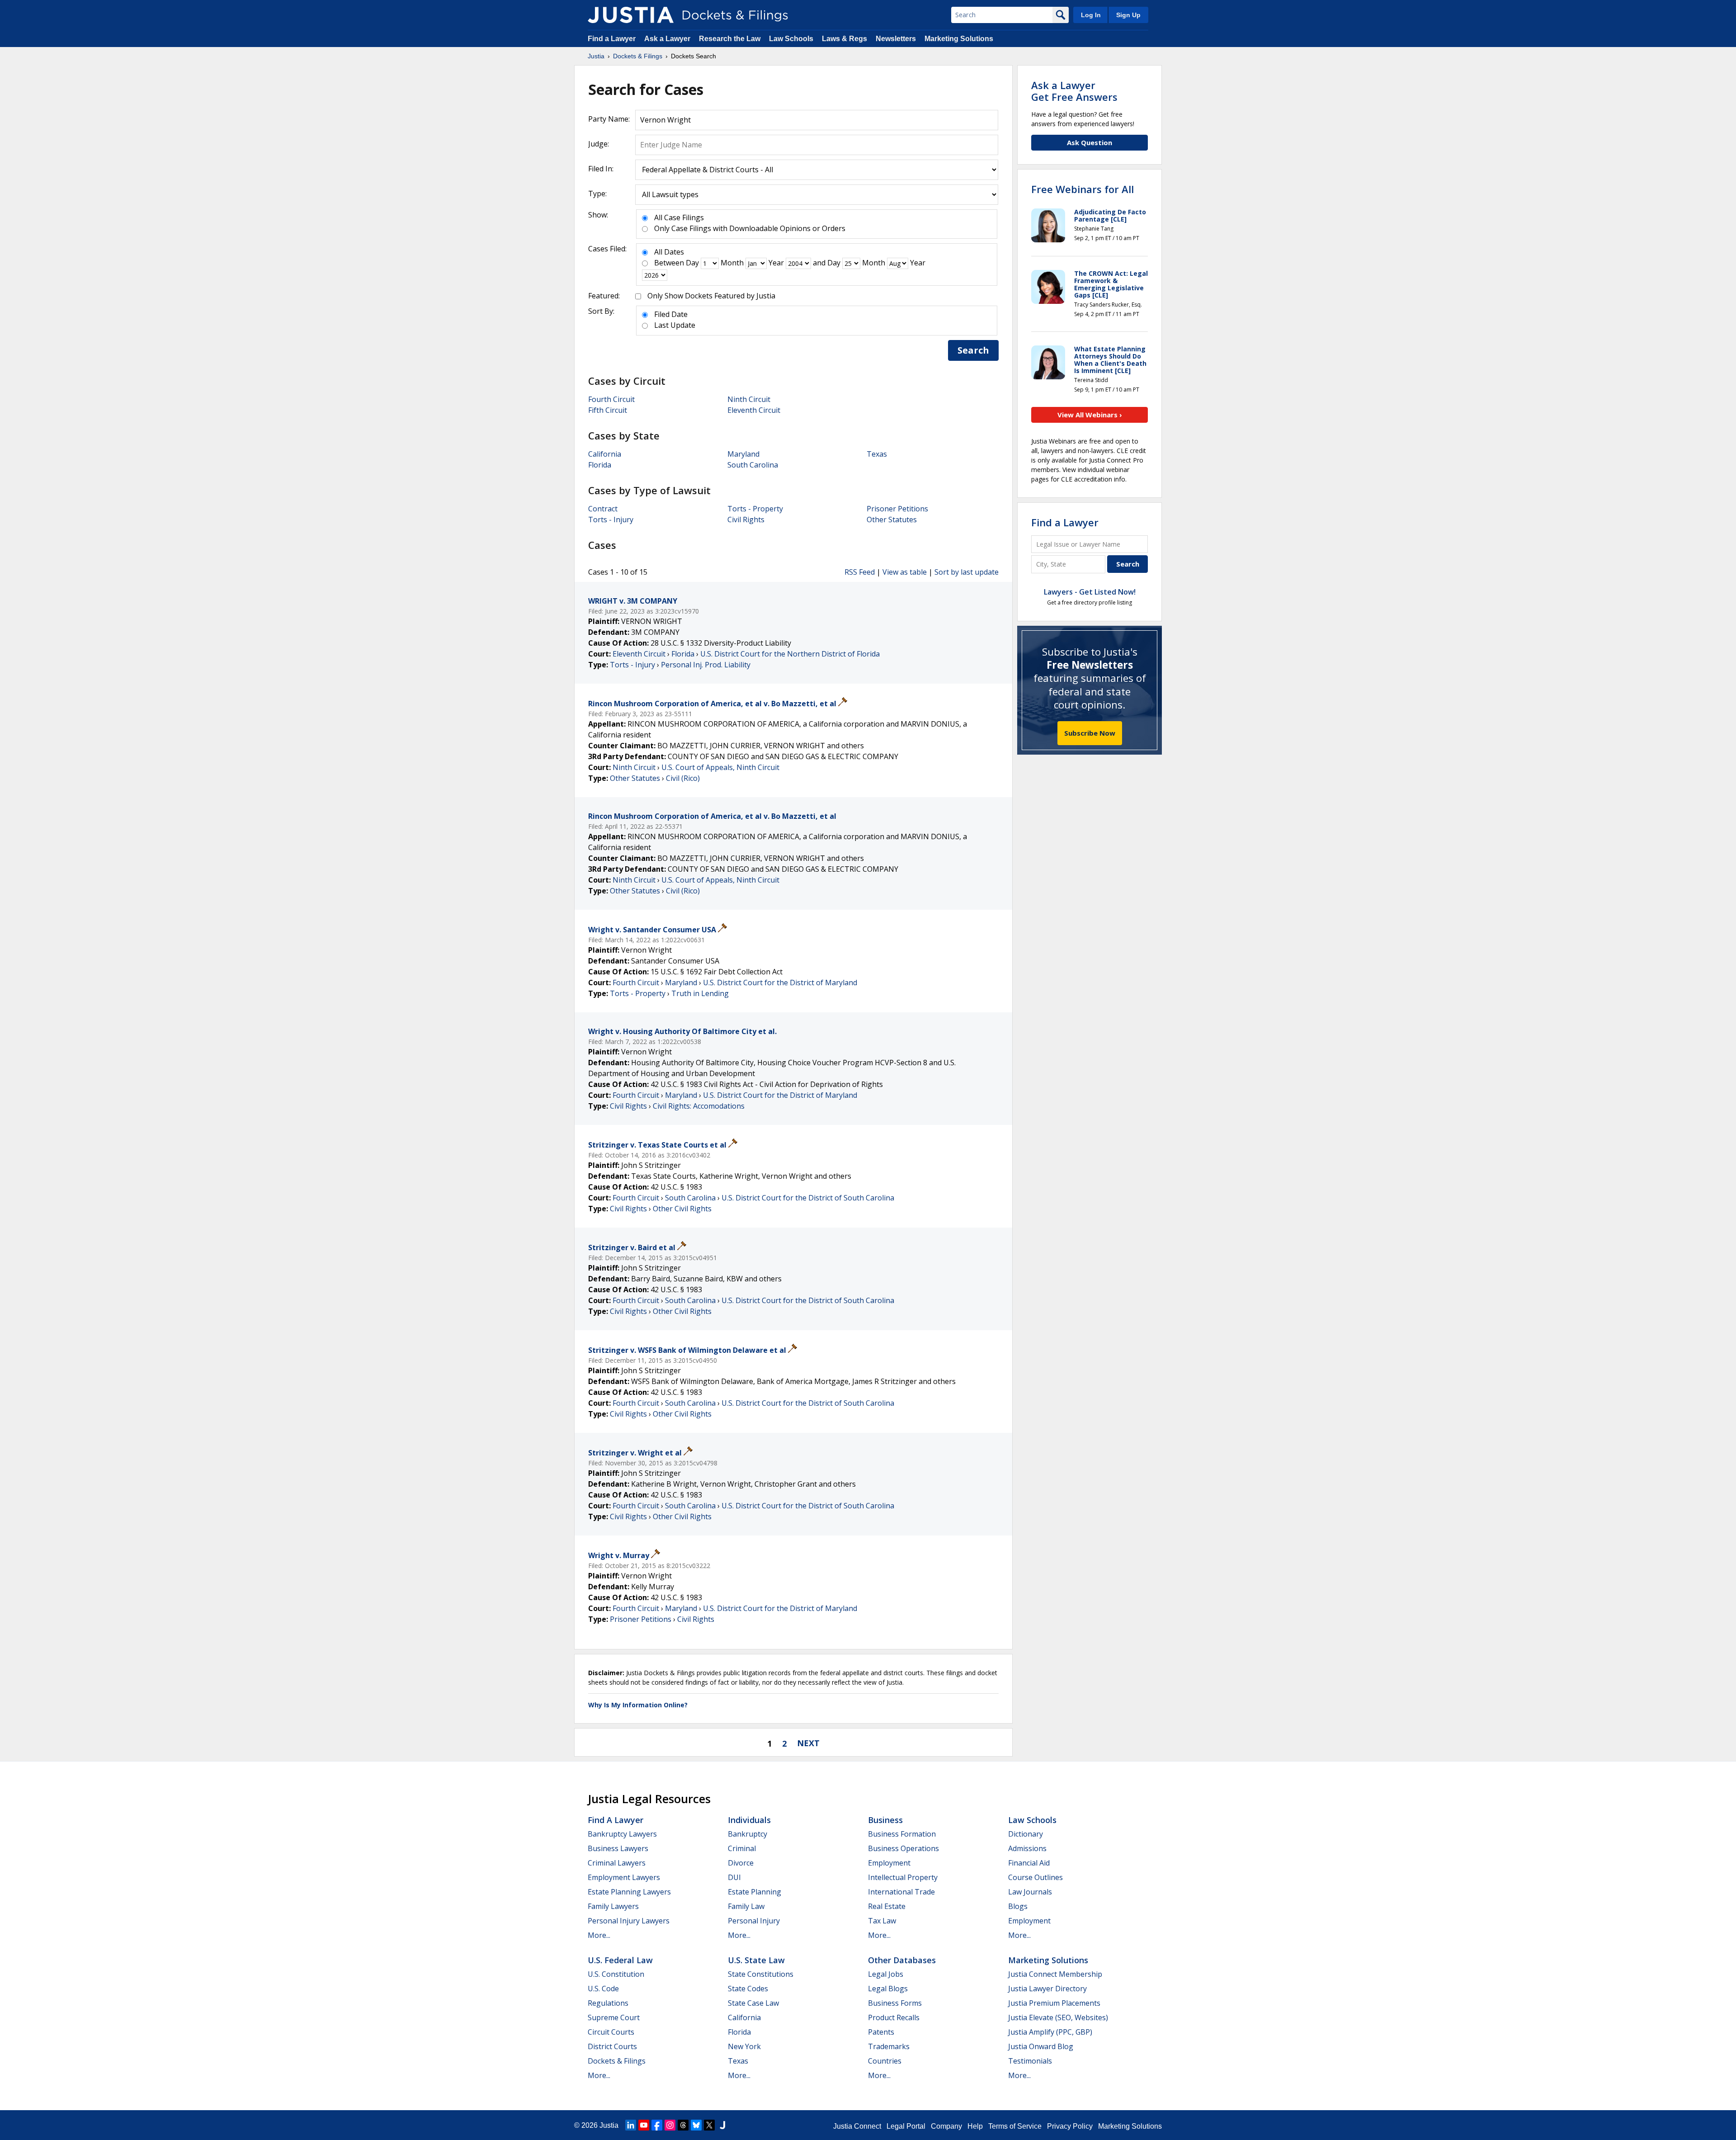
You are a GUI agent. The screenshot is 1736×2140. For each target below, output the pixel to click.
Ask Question (1090, 142)
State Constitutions (761, 1974)
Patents (881, 2032)
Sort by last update (967, 572)
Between (669, 263)
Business (885, 1820)
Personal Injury (754, 1921)
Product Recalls (894, 2017)
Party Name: (609, 119)
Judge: (599, 144)
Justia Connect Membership (1055, 1974)
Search (973, 350)
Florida (600, 465)
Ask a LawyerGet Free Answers (1074, 91)
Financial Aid (1029, 1863)
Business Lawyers (618, 1848)
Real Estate (887, 1906)
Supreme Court (614, 2017)
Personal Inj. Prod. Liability (706, 665)
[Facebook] (657, 2125)
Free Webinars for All (1083, 189)
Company (946, 2126)
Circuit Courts (611, 2032)
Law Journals (1030, 1892)
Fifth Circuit (608, 410)
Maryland (743, 454)
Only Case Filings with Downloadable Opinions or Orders (750, 228)
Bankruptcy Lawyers (622, 1834)
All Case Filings (679, 217)
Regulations (608, 2003)
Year (776, 263)
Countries (885, 2061)
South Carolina (753, 465)
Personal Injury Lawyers (629, 1921)
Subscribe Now (1090, 733)
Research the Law (730, 39)
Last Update (675, 325)
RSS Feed (860, 572)
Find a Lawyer (612, 39)
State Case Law (753, 2003)
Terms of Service (1015, 2126)
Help (975, 2126)
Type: (597, 194)
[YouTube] (644, 2125)
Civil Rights (746, 520)
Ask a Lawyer (668, 39)
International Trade (901, 1892)
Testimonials (1030, 2061)
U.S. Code (603, 1989)
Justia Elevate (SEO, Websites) (1058, 2017)
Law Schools (791, 39)
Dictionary (1026, 1834)
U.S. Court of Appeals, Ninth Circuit (720, 767)
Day (692, 263)
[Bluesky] (696, 2125)
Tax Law (882, 1921)
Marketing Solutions (959, 39)
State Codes (748, 1989)
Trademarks (889, 2046)
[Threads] (683, 2125)
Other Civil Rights (682, 1209)
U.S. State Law (756, 1960)
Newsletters (896, 39)
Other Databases (902, 1960)
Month (732, 263)
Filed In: (601, 169)
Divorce (741, 1863)
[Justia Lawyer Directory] (722, 2125)
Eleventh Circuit (754, 410)
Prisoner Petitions (897, 509)
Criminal (742, 1848)
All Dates (669, 252)
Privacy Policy (1070, 2126)
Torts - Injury (611, 520)
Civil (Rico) (683, 778)
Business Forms (895, 2003)
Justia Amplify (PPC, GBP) (1050, 2032)
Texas (877, 454)
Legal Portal (906, 2126)
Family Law (746, 1906)
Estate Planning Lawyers (629, 1892)
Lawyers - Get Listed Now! (1090, 592)
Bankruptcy (748, 1834)
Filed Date (671, 314)
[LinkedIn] (631, 2125)
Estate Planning (755, 1892)
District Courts (612, 2046)
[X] (709, 2125)
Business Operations (903, 1848)
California (605, 454)
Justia (609, 2125)
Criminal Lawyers (617, 1863)
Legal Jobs (886, 1974)
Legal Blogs (888, 1989)
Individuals (749, 1820)
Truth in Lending (700, 993)
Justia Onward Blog (1041, 2046)
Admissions (1027, 1848)
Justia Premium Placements (1054, 2003)
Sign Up (1128, 15)
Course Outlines (1035, 1877)
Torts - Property (755, 509)
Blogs (1018, 1906)
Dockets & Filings (617, 2061)
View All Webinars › (1090, 415)
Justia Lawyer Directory (1047, 1989)
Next (808, 1743)
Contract (603, 509)
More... (599, 1935)
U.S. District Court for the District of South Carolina (808, 1198)
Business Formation (902, 1834)
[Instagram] (670, 2125)
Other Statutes (892, 520)
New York (744, 2046)
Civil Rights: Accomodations (699, 1106)
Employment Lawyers (624, 1877)
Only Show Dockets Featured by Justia (711, 296)
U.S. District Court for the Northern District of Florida (790, 654)
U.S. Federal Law (620, 1960)
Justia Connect (857, 2126)
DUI (734, 1877)
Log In (1091, 15)
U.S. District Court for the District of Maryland (780, 983)
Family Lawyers (613, 1906)
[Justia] (631, 15)
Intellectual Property (903, 1877)
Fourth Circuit (611, 399)
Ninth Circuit (749, 399)
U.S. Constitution (616, 1974)
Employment (889, 1863)
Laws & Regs (844, 39)
